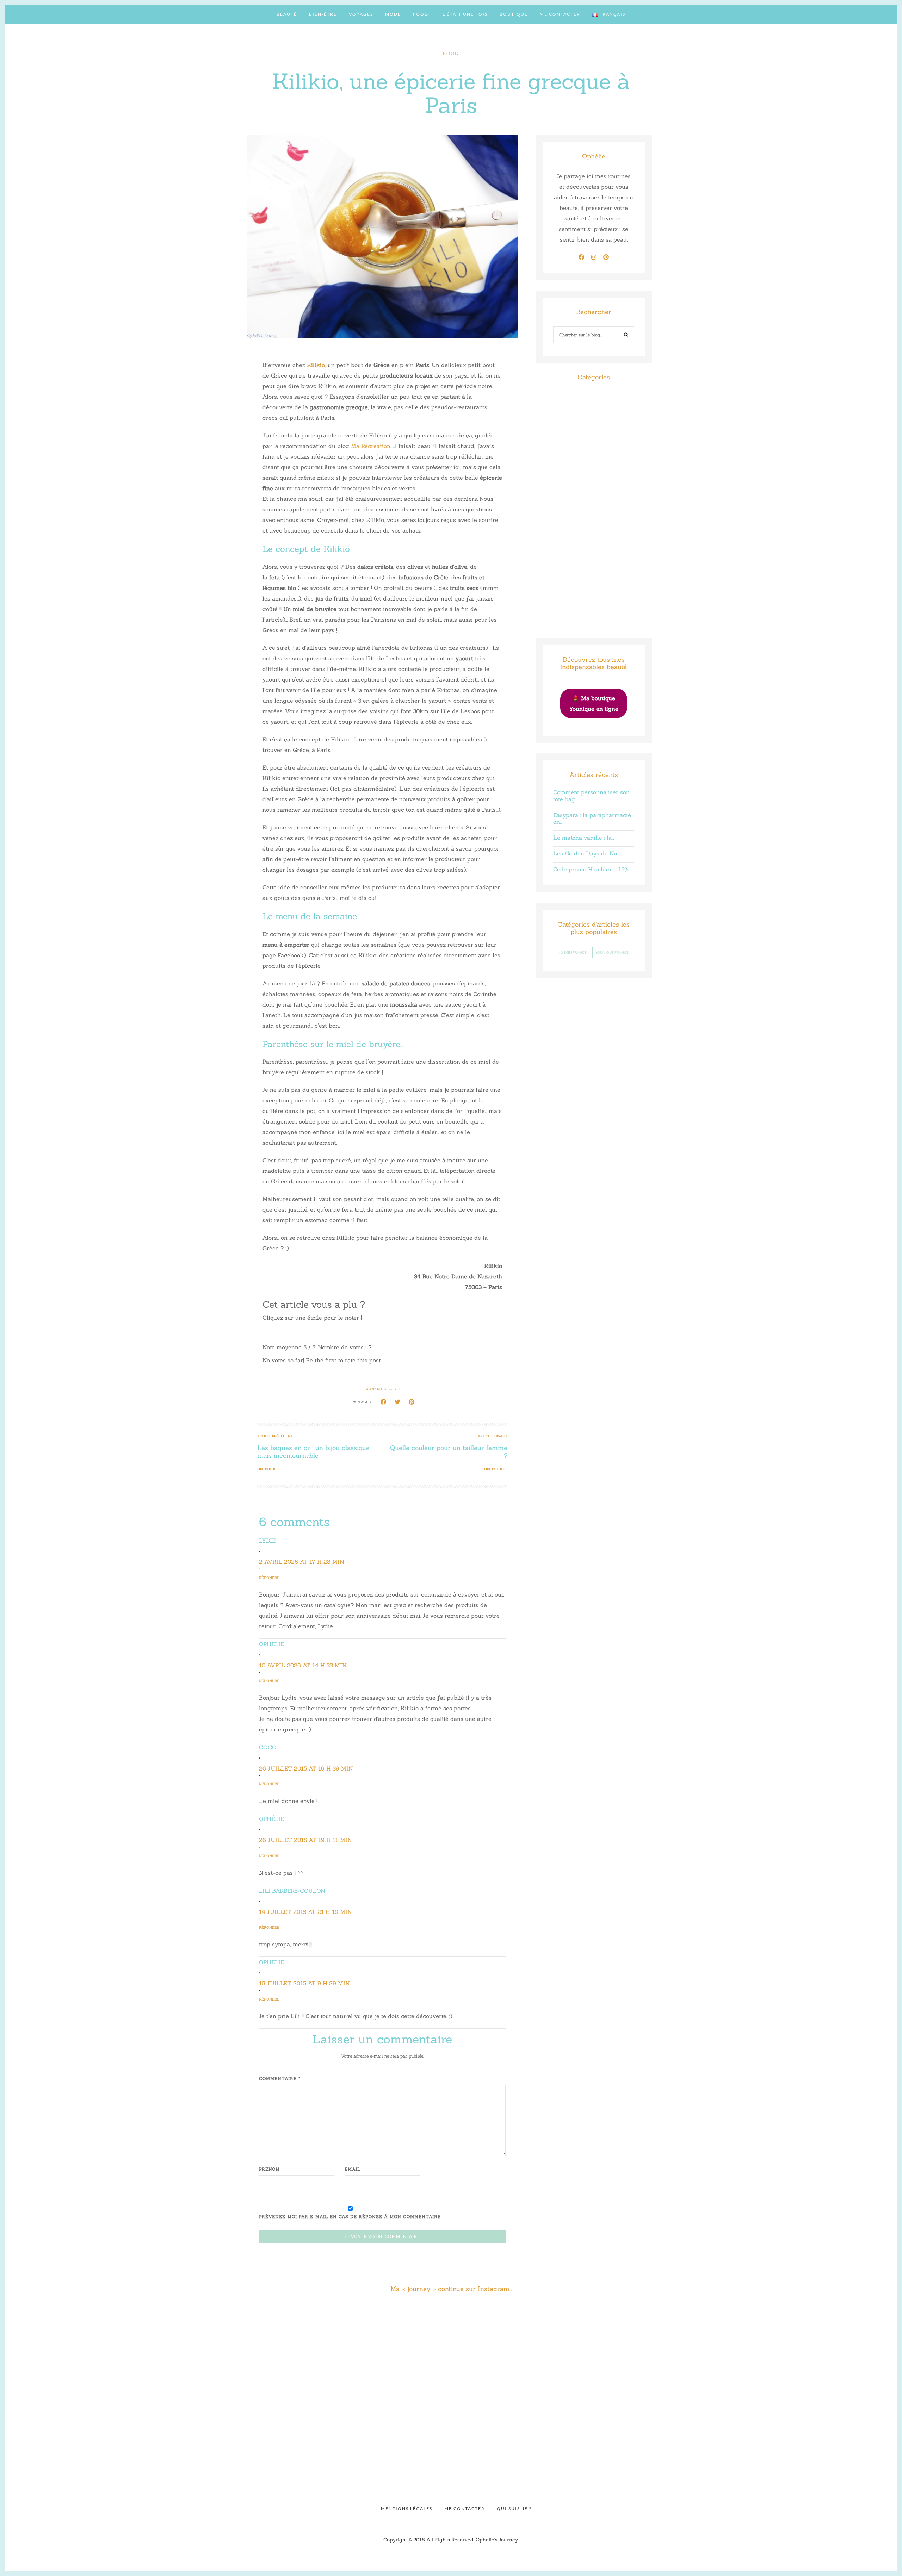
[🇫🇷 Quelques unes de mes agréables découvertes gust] (822, 2432)
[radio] (268, 1332)
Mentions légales (407, 2509)
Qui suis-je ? (514, 2509)
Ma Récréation (371, 446)
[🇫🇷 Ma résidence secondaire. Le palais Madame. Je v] (822, 2349)
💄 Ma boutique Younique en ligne (594, 703)
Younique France (612, 952)
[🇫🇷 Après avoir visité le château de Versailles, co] (228, 2432)
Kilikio (316, 365)
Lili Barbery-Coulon (292, 1891)
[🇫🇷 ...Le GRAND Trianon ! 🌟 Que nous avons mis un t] (377, 2432)
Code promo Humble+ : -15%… (592, 869)
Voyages (361, 14)
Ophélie (271, 1644)
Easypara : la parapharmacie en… (592, 818)
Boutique (514, 14)
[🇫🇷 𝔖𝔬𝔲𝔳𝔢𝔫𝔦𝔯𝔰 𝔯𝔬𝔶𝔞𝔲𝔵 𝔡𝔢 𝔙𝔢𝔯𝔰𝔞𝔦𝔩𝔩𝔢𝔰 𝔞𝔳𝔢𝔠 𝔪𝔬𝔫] (525, 2432)
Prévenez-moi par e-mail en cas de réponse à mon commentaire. (350, 2217)
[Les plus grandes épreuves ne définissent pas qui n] (377, 2349)
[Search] (626, 336)
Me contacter (560, 14)
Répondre (269, 1578)
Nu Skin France (572, 952)
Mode (393, 14)
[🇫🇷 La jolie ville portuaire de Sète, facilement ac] (674, 2432)
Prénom (269, 2169)
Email (353, 2169)
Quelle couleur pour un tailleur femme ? (449, 1452)
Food (421, 14)
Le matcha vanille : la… (583, 838)
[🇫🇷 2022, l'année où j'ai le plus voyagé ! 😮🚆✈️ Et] (674, 2349)
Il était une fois (464, 14)
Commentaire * (280, 2079)
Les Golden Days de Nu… (586, 853)
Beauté (287, 14)
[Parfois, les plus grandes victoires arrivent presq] (228, 2349)
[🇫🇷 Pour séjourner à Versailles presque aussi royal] (80, 2432)
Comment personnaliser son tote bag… (591, 795)
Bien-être (323, 14)
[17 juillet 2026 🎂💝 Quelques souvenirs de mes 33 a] (80, 2349)
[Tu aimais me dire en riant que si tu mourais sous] (525, 2349)
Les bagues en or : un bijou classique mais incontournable (313, 1452)
